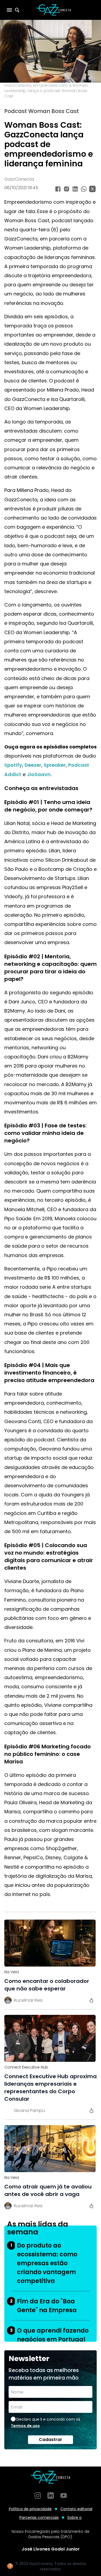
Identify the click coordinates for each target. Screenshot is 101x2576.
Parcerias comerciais (39, 2517)
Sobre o (74, 2517)
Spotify (13, 765)
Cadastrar (50, 2440)
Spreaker (55, 765)
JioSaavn (39, 774)
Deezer (33, 765)
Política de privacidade (30, 2509)
